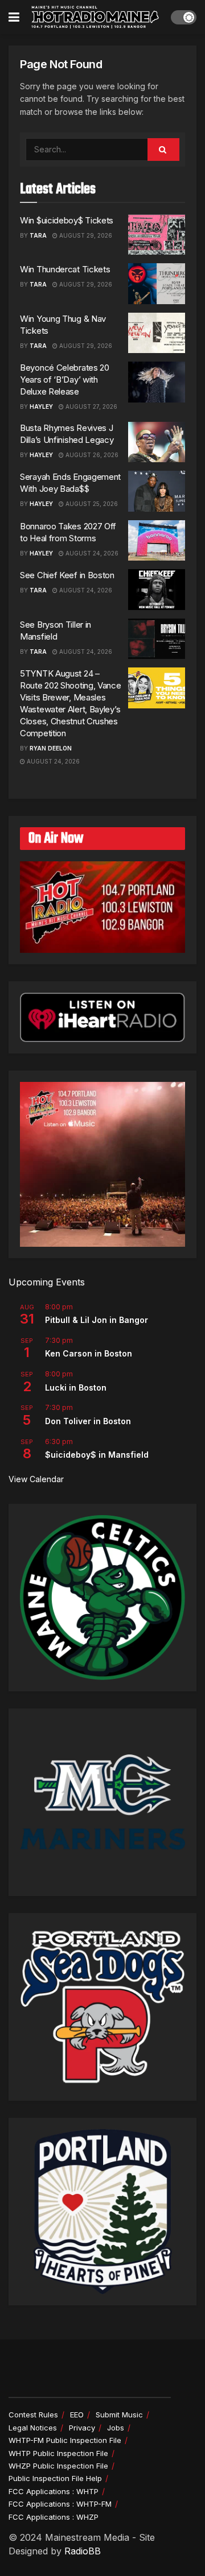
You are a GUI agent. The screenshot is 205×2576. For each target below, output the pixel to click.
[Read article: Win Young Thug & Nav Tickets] (157, 333)
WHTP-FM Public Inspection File (65, 2440)
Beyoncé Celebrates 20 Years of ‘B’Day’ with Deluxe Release (65, 379)
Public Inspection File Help (55, 2478)
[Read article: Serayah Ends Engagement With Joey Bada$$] (157, 491)
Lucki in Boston (76, 1387)
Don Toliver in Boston (88, 1421)
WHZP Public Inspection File (58, 2466)
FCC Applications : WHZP (54, 2517)
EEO (77, 2415)
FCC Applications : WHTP (54, 2491)
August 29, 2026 (85, 235)
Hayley (41, 406)
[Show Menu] (14, 17)
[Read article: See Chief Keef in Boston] (157, 590)
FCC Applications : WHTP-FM (60, 2504)
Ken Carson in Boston (89, 1353)
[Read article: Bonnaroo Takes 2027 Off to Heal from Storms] (157, 541)
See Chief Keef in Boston (67, 575)
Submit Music (119, 2415)
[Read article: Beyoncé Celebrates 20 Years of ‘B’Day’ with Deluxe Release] (157, 382)
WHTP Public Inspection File (58, 2453)
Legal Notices (33, 2428)
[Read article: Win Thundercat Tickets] (157, 284)
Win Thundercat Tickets (65, 269)
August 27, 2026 (91, 406)
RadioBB (83, 2551)
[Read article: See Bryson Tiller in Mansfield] (157, 639)
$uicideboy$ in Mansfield (97, 1455)
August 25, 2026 (91, 504)
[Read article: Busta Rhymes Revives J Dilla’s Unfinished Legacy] (157, 442)
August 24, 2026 (91, 553)
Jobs (116, 2428)
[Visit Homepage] (95, 17)
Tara (38, 235)
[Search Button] (163, 150)
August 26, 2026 (91, 455)
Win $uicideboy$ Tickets (67, 220)
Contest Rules (33, 2415)
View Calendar (36, 1479)
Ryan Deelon (51, 748)
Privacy (82, 2428)
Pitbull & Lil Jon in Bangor (97, 1320)
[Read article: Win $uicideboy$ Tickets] (157, 235)
